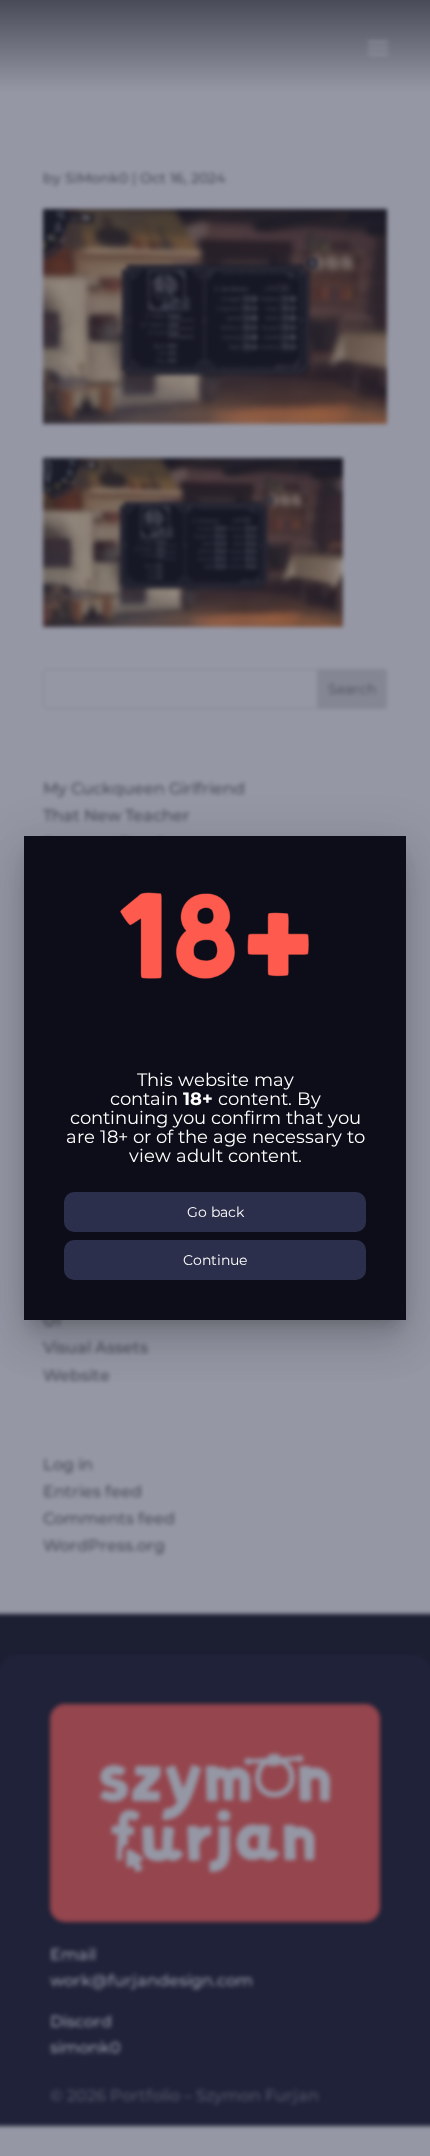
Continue (215, 1260)
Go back (215, 1212)
